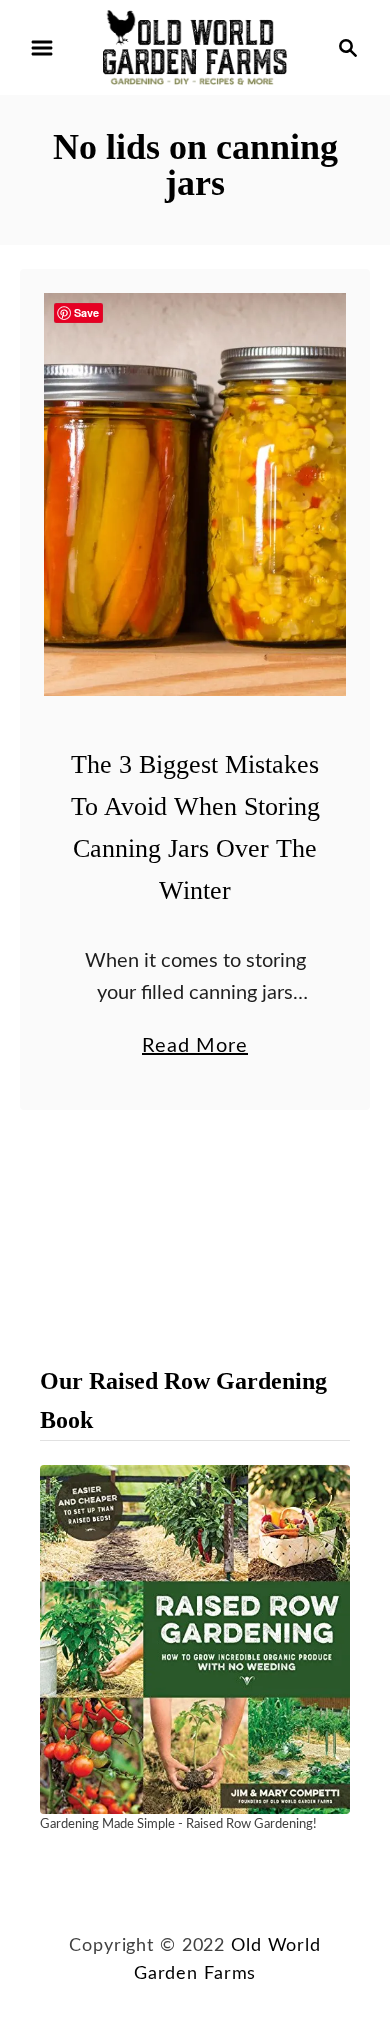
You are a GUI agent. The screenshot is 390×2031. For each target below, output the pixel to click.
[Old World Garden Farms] (195, 47)
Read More (195, 1049)
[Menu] (42, 48)
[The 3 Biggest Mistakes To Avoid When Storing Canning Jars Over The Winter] (195, 494)
